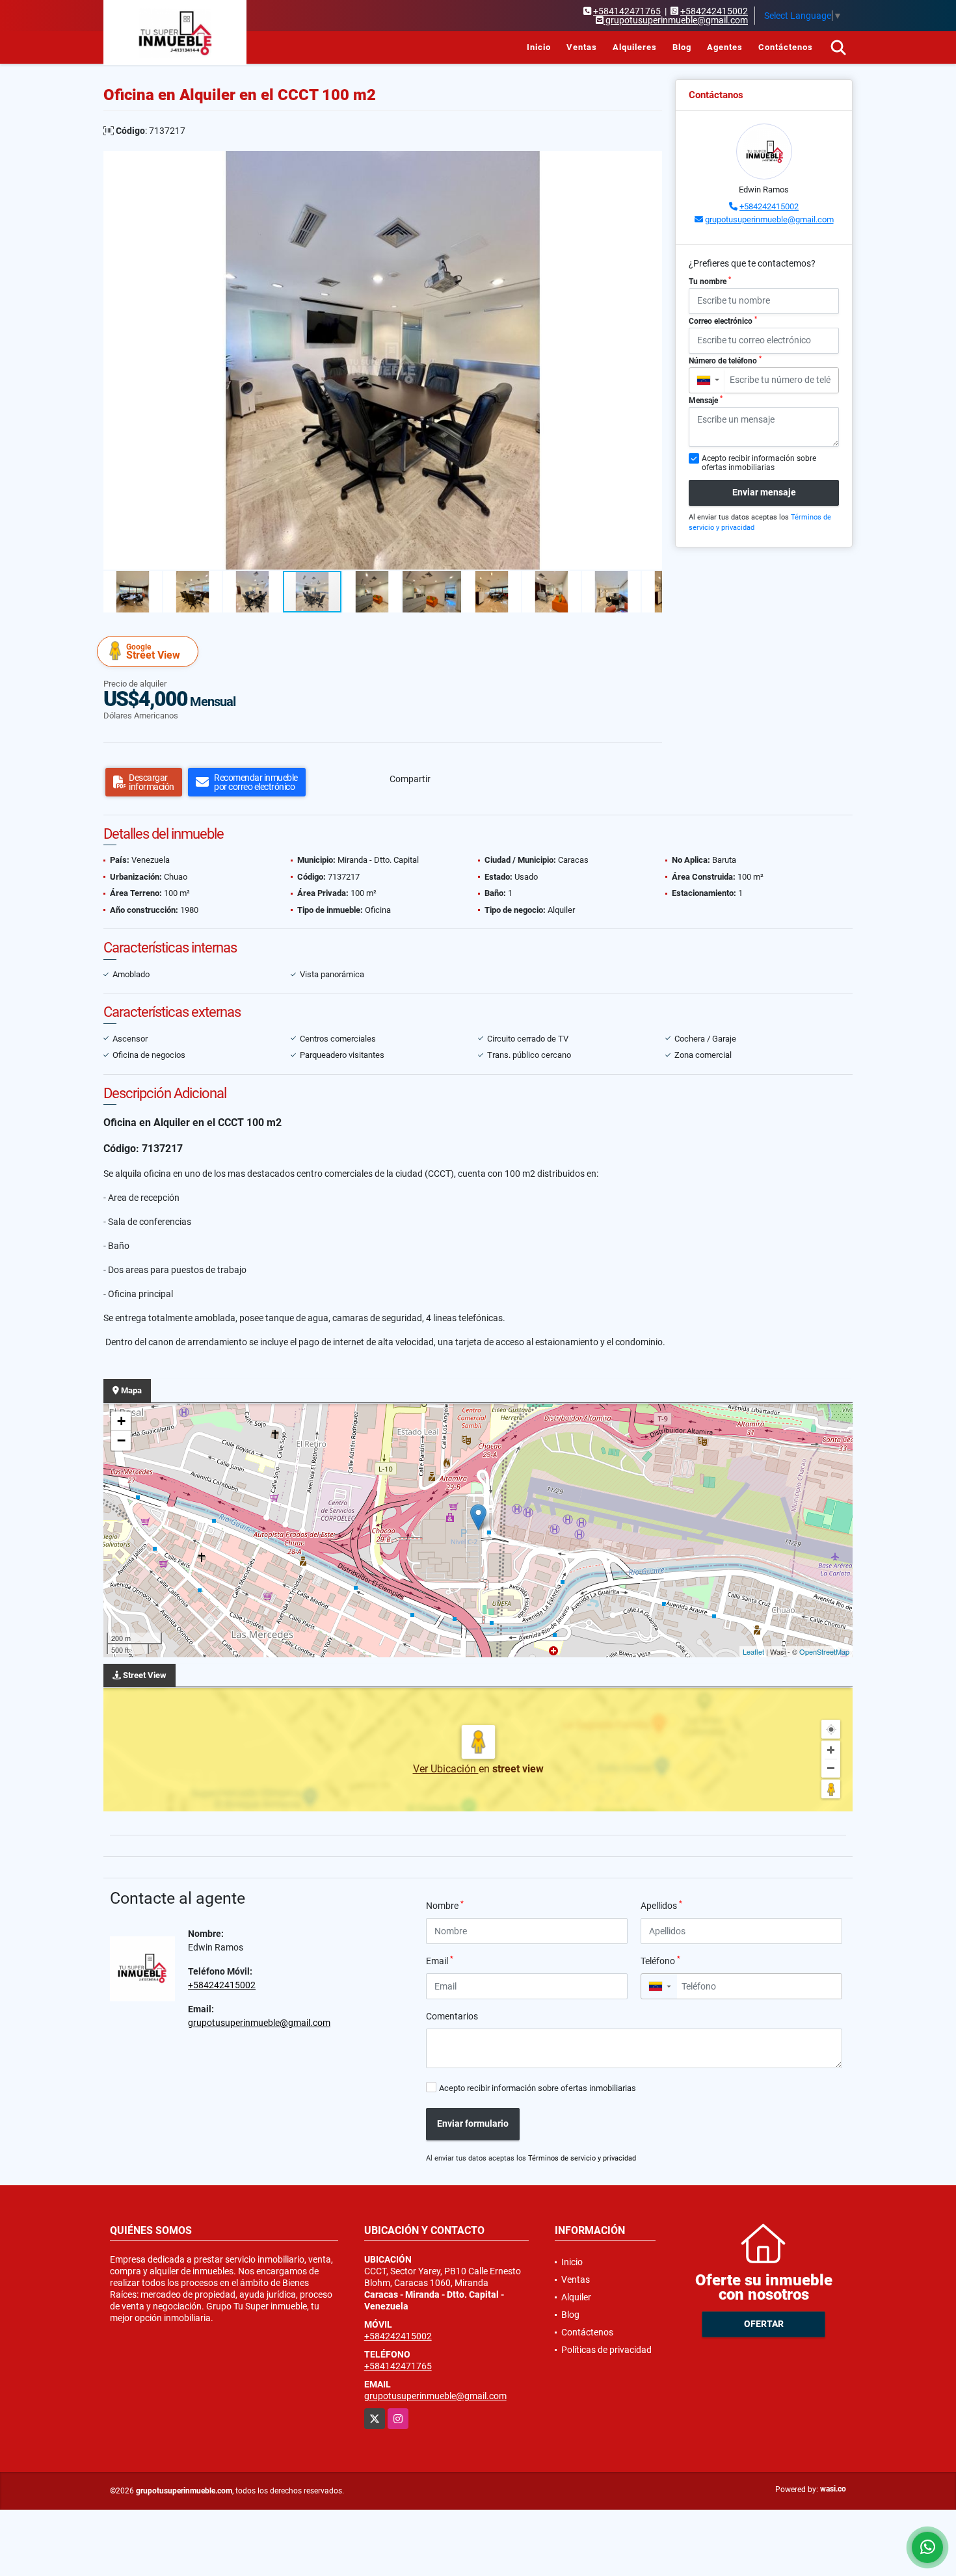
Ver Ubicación (446, 1769)
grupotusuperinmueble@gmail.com (769, 219)
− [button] (121, 1440)
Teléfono (660, 1960)
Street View (153, 652)
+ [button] (121, 1421)
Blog (682, 47)
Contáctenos (786, 47)
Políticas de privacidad (606, 2350)
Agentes (725, 47)
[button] (650, 163)
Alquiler (576, 2297)
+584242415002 (714, 11)
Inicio (539, 47)
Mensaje (706, 400)
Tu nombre (710, 281)
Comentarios (452, 2016)
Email (440, 1960)
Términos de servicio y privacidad (582, 2158)
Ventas (582, 47)
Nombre (445, 1905)
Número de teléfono (725, 360)
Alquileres (635, 47)
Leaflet (753, 1651)
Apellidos (661, 1905)
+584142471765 (627, 11)
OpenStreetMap (824, 1651)
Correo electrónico (723, 321)
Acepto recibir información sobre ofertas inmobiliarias (538, 2088)
